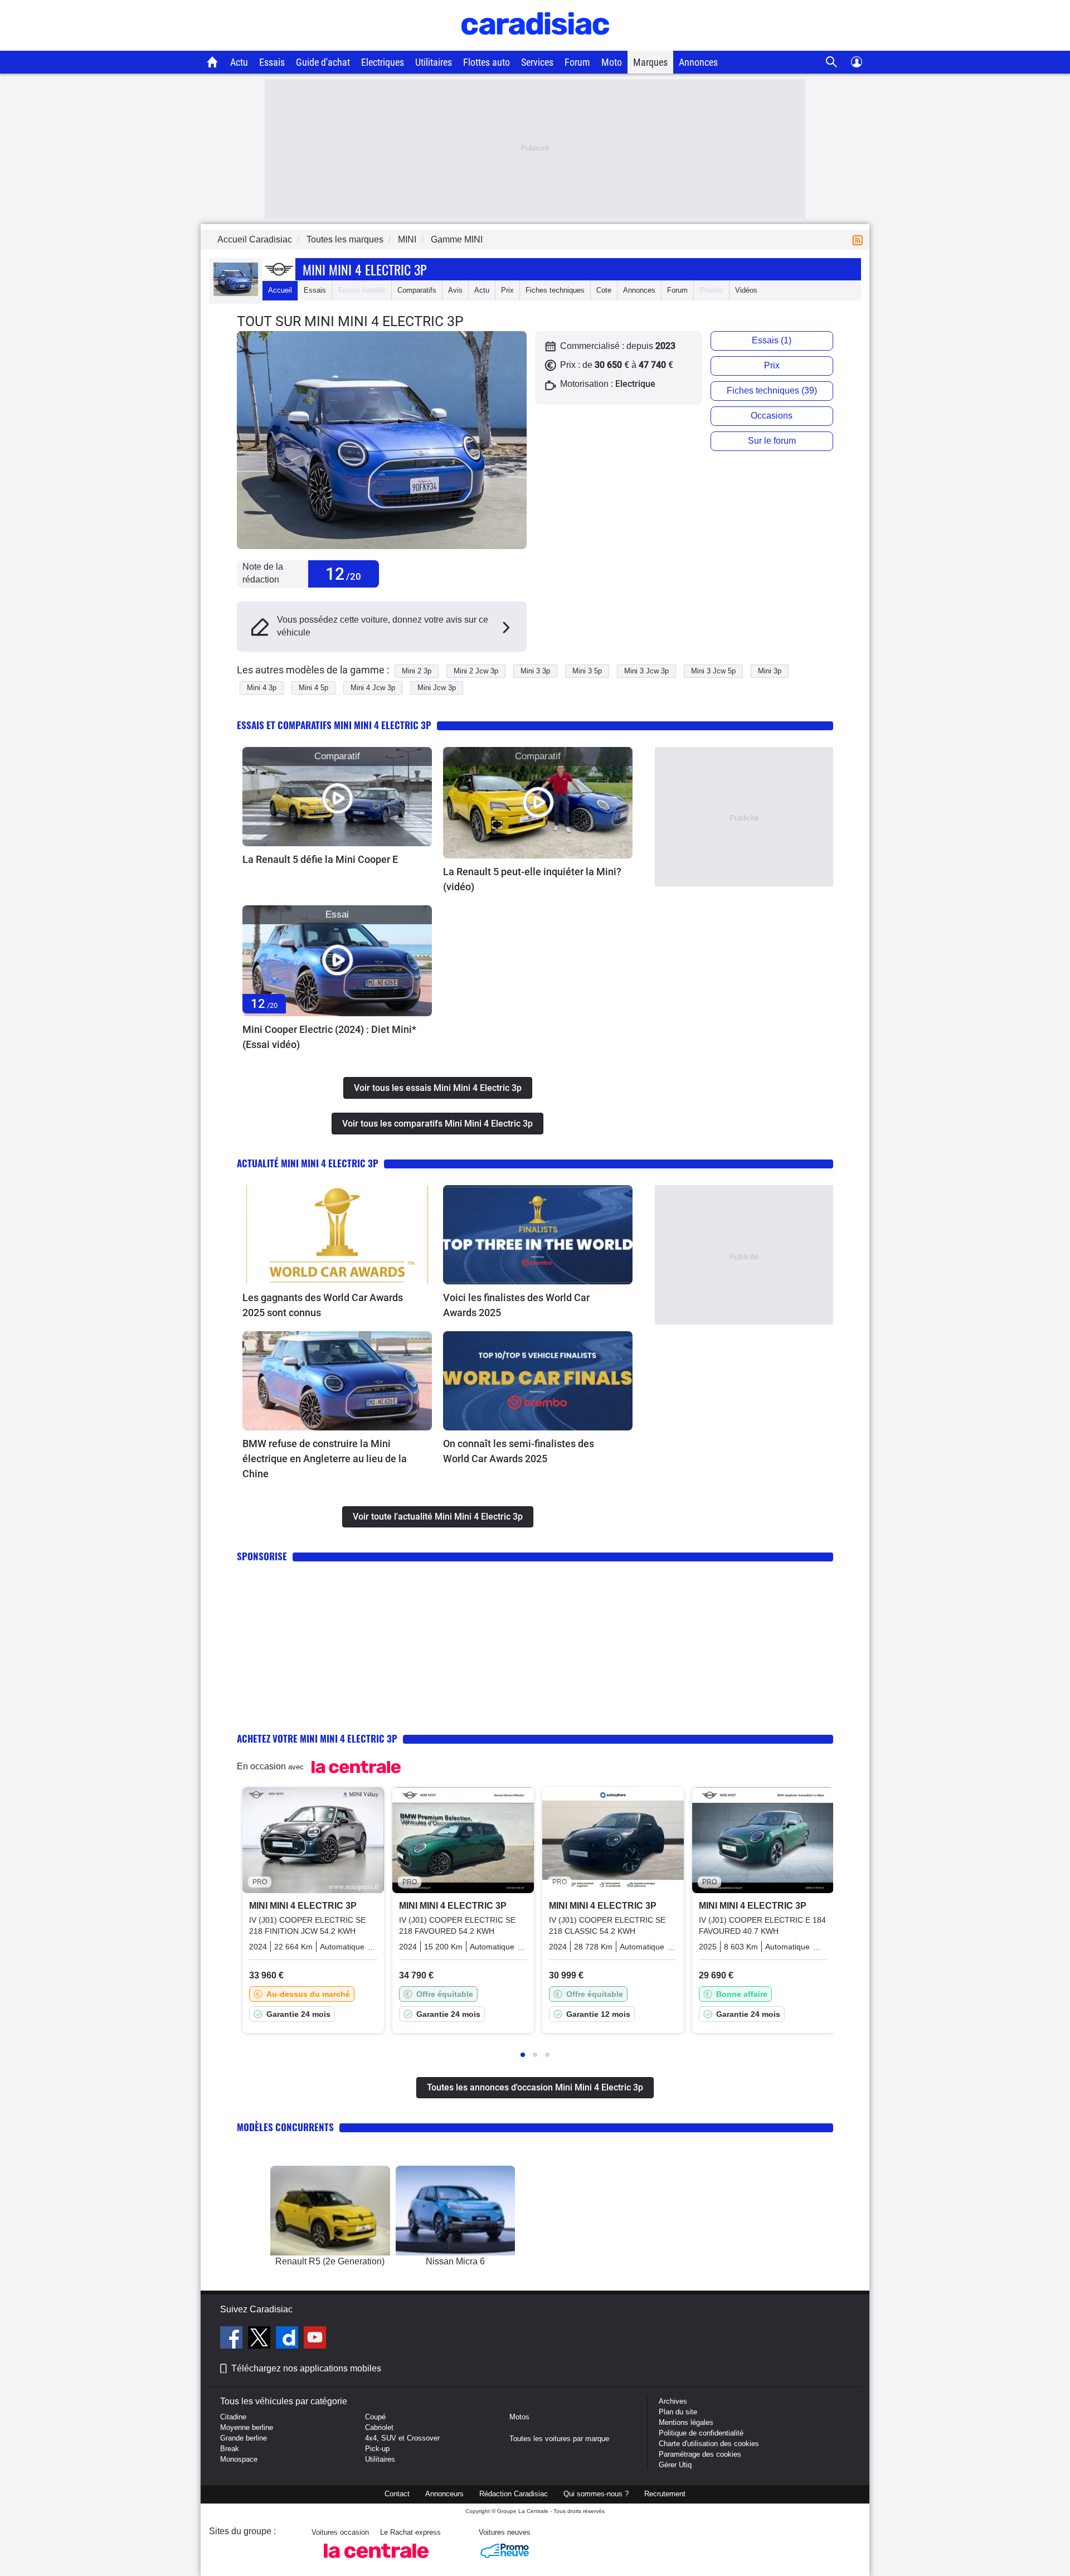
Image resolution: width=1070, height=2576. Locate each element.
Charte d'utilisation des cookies (709, 2444)
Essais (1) (772, 340)
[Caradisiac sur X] (261, 2339)
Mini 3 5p (587, 671)
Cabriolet (379, 2427)
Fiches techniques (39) (772, 390)
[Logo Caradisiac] (535, 45)
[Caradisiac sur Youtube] (315, 2339)
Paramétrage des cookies (700, 2454)
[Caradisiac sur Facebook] (233, 2339)
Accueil (280, 290)
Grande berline (244, 2438)
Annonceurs (444, 2494)
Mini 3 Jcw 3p (646, 671)
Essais (272, 62)
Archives (673, 2401)
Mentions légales (686, 2422)
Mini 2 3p (417, 671)
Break (230, 2449)
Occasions (772, 416)
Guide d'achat (323, 62)
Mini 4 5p (313, 688)
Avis (455, 290)
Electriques (383, 62)
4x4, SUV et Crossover (402, 2438)
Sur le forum (772, 441)
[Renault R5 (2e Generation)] (330, 2211)
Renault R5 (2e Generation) (330, 2261)
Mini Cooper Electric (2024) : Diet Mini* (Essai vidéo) (329, 1037)
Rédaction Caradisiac (514, 2494)
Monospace (239, 2459)
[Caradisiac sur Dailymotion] (288, 2339)
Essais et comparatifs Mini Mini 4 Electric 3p (334, 725)
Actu (239, 62)
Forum (577, 62)
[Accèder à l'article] (337, 797)
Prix (507, 290)
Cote (604, 290)
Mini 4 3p (262, 688)
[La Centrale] (376, 2561)
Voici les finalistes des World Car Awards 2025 (516, 1305)
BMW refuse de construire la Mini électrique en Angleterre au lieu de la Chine (325, 1459)
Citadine (233, 2417)
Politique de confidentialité (701, 2433)
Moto (612, 62)
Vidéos (746, 290)
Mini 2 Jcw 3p (476, 671)
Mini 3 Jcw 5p (713, 671)
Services (537, 62)
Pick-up (377, 2449)
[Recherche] (832, 62)
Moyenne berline (247, 2427)
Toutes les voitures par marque (559, 2439)
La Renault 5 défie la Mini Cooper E (320, 859)
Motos (519, 2417)
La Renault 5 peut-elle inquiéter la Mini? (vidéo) (532, 879)
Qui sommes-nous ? (596, 2494)
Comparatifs (417, 290)
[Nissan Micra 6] (456, 2211)
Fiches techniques (555, 290)
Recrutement (665, 2494)
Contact (397, 2494)
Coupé (375, 2417)
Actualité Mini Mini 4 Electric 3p (308, 1163)
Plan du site (678, 2412)
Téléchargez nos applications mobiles (306, 2368)
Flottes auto (487, 62)
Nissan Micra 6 (455, 2261)
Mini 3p (770, 671)
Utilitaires (434, 62)
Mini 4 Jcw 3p (373, 688)
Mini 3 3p (535, 671)
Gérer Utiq (675, 2465)
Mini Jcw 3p (437, 688)
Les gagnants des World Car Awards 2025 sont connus (323, 1305)
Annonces (698, 62)
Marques (650, 62)
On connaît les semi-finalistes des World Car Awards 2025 (519, 1451)
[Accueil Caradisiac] (213, 62)
